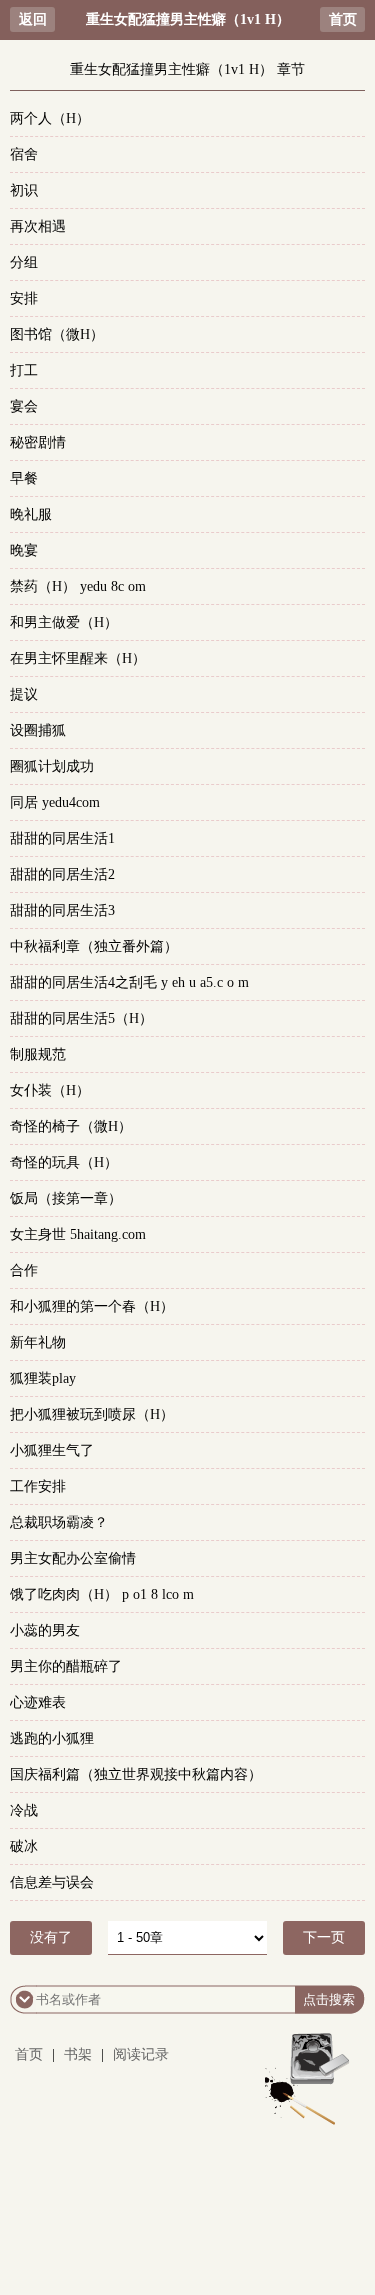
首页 (343, 19)
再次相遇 (38, 226)
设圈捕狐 (38, 730)
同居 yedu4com (55, 802)
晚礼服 (31, 514)
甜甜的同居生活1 (62, 838)
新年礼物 (38, 1342)
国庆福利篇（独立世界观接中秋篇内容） (136, 1774)
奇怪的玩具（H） (64, 1162)
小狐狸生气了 (52, 1450)
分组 (24, 262)
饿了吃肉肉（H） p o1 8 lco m (102, 1594)
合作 (24, 1270)
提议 (24, 694)
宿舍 (24, 154)
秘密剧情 (38, 442)
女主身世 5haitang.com (78, 1234)
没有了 (51, 1937)
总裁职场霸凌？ (59, 1522)
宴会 (24, 406)
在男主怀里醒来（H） (78, 658)
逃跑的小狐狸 (52, 1738)
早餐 (24, 478)
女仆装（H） (50, 1090)
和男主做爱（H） (64, 622)
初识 (24, 190)
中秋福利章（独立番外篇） (94, 946)
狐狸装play (43, 1378)
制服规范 (38, 1054)
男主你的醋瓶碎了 (66, 1666)
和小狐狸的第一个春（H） (92, 1306)
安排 (24, 298)
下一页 (324, 1937)
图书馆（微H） (57, 334)
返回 (33, 19)
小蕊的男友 (45, 1630)
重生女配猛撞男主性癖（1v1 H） (188, 19)
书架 (78, 2054)
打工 (24, 370)
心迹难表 (38, 1702)
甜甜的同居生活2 (62, 874)
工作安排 (38, 1486)
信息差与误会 (52, 1882)
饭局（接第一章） (66, 1198)
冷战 (24, 1810)
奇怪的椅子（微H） (71, 1126)
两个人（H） (50, 118)
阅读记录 (141, 2054)
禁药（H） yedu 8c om (78, 586)
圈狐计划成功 (52, 766)
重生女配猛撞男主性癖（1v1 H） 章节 (187, 69)
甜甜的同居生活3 (62, 910)
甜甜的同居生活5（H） (81, 1018)
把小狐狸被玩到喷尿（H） (92, 1414)
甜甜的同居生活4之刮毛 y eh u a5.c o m (129, 982)
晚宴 (24, 550)
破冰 (24, 1846)
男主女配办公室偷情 (73, 1558)
